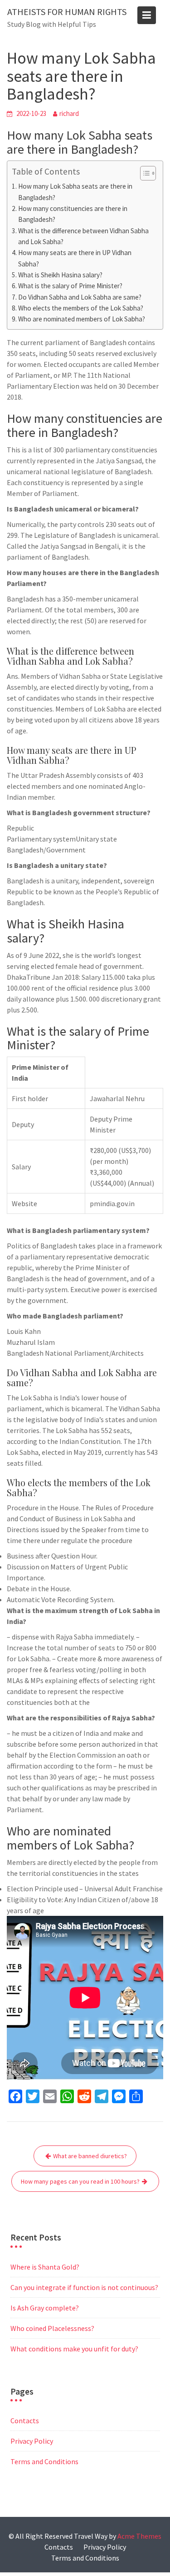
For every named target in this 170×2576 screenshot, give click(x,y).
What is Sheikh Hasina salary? (60, 275)
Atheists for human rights (67, 12)
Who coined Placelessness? (52, 2328)
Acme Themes (139, 2536)
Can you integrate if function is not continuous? (84, 2287)
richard (69, 113)
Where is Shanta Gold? (45, 2267)
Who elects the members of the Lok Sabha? (81, 308)
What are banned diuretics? (90, 2156)
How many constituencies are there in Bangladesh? (73, 214)
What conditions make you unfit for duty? (74, 2349)
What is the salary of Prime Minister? (70, 286)
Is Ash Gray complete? (45, 2308)
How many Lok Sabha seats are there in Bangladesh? (75, 192)
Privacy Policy (32, 2441)
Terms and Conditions (44, 2461)
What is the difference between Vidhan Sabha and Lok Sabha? (83, 236)
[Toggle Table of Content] (143, 173)
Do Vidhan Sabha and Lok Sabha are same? (80, 297)
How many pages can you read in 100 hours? (80, 2181)
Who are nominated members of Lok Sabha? (82, 319)
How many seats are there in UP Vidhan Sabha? (75, 258)
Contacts (25, 2421)
